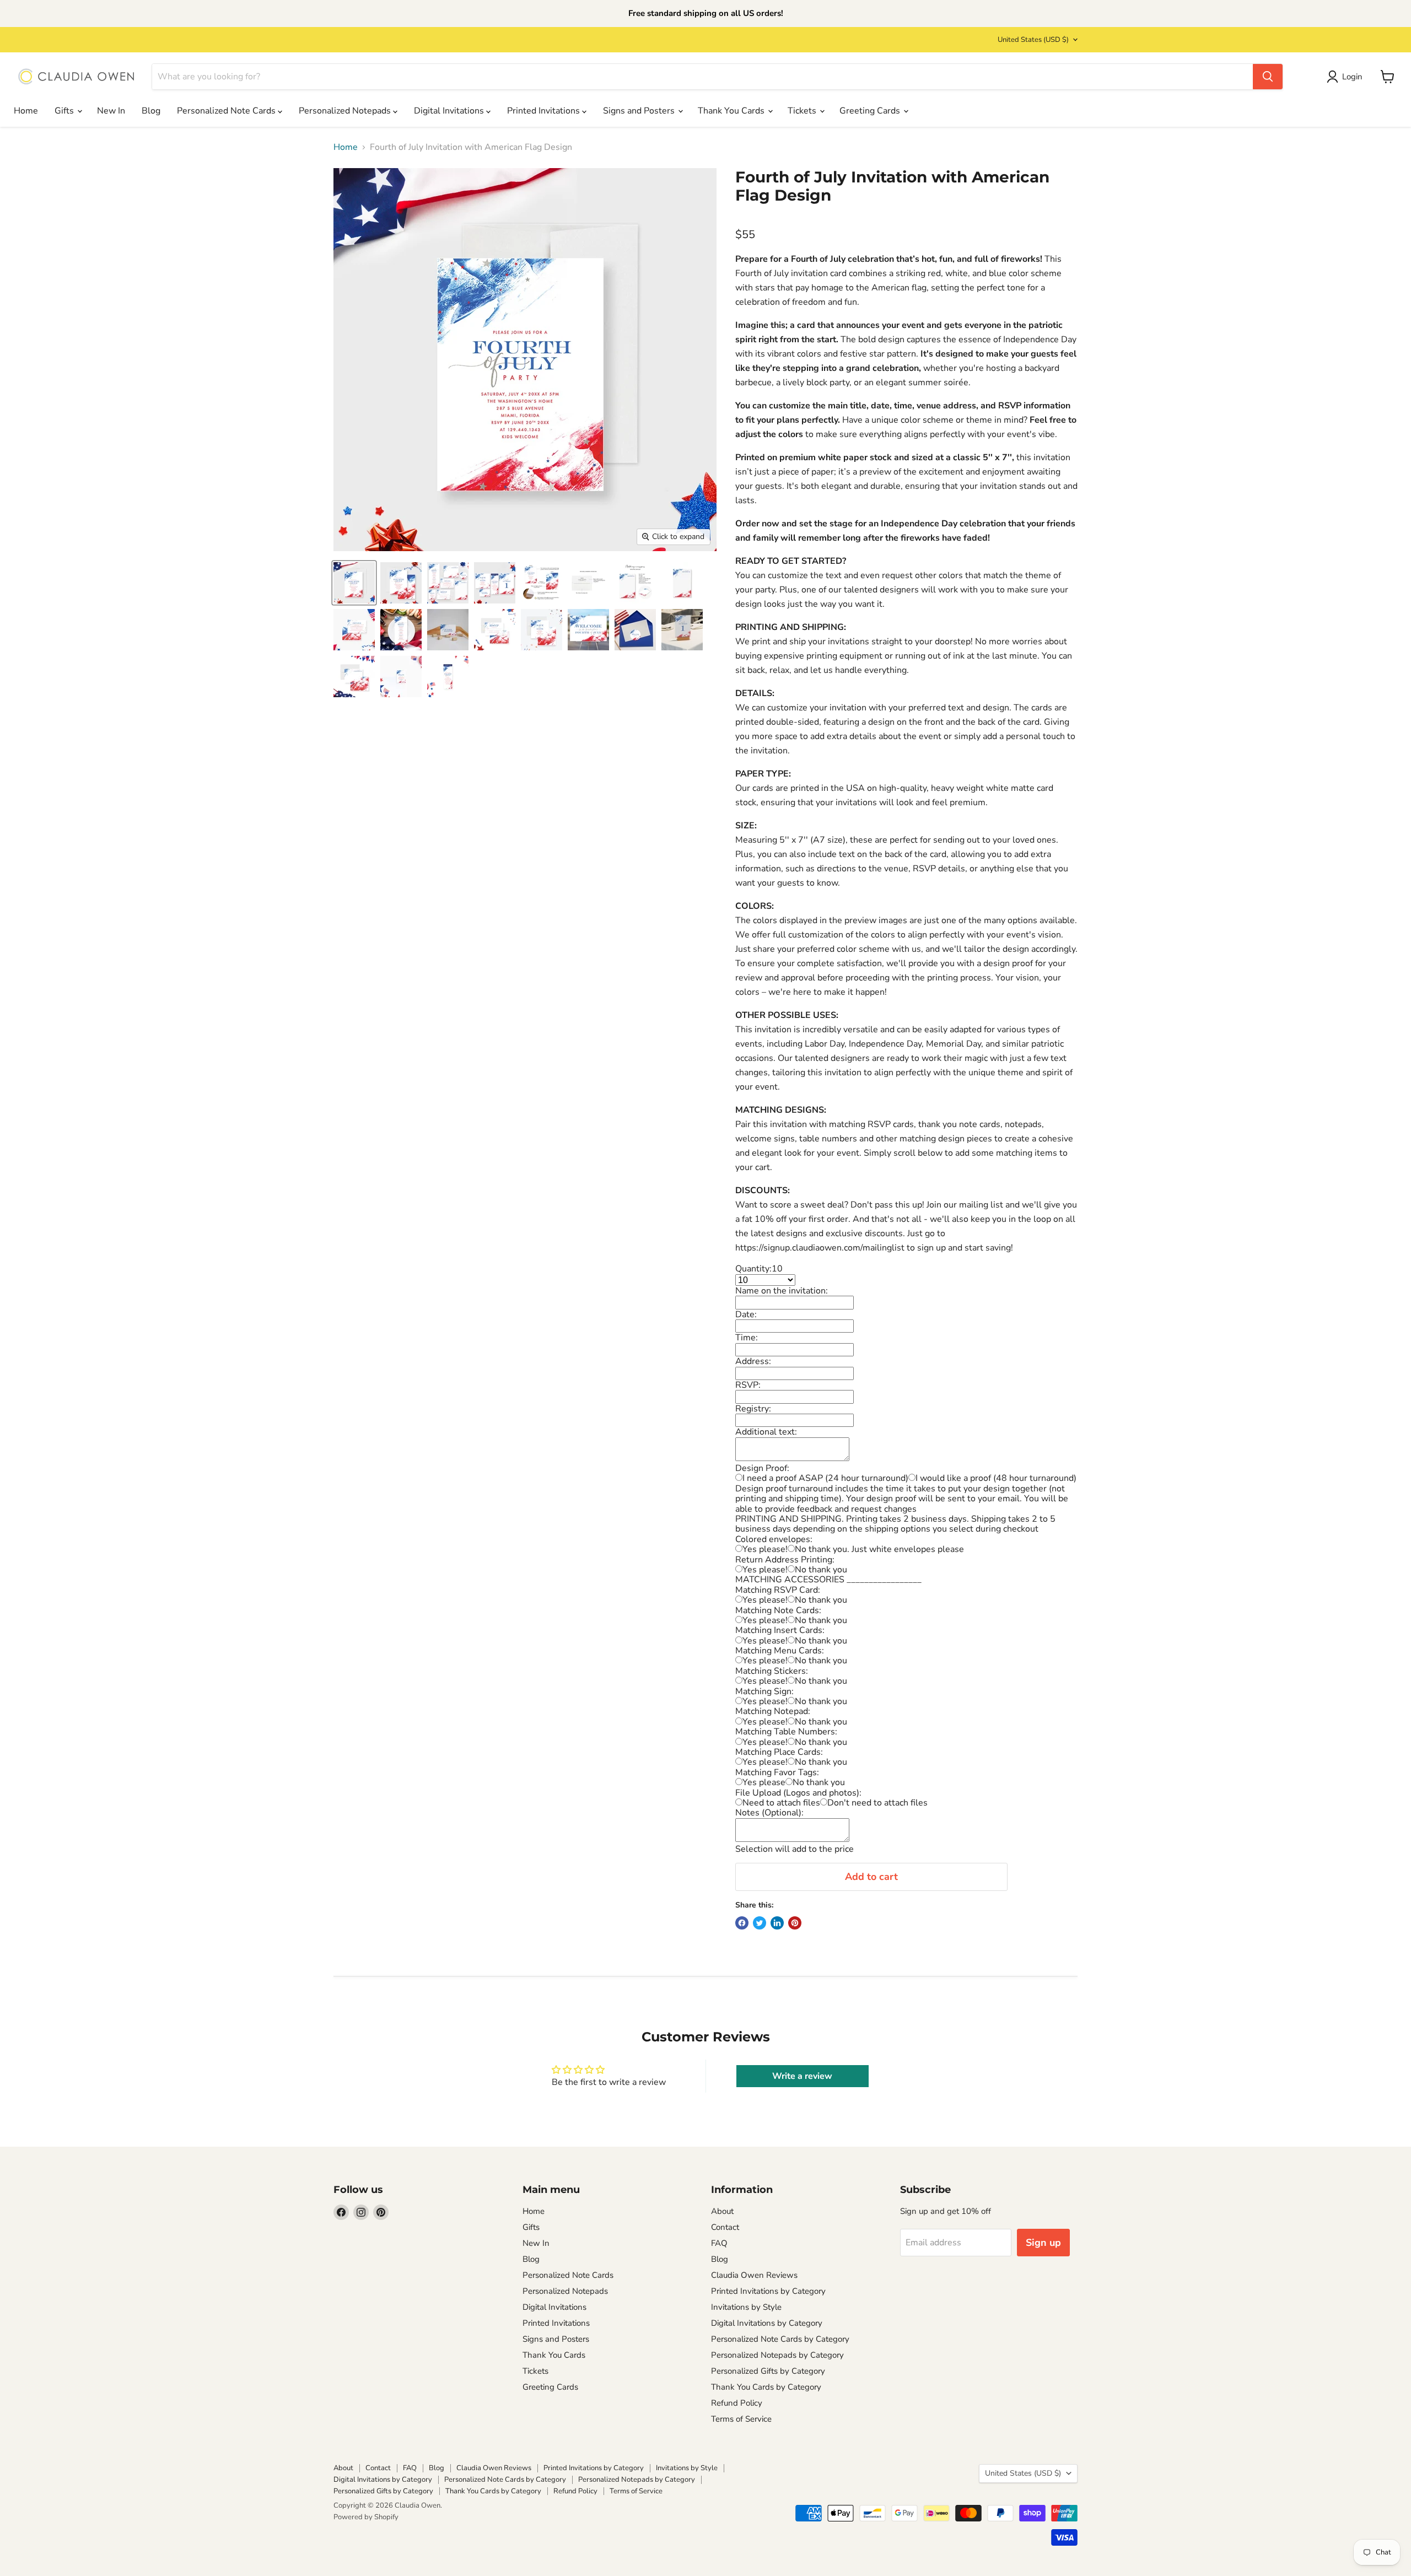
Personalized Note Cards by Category (780, 2339)
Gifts (65, 111)
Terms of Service (741, 2419)
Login (1352, 77)
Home (26, 111)
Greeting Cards (871, 111)
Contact (725, 2227)
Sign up (1043, 2243)
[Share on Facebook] (742, 1923)
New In (111, 111)
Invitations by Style (746, 2307)
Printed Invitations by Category (768, 2291)
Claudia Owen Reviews (754, 2275)
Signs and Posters (640, 111)
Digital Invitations (450, 111)
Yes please (764, 1782)
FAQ (719, 2243)
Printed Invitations (545, 111)
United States (1033, 40)
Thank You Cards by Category (766, 2387)
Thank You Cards (732, 111)
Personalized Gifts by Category (768, 2371)
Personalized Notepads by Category (777, 2355)
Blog (151, 111)
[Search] (1268, 77)
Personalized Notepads (346, 111)
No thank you (821, 1570)
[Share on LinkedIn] (777, 1923)
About (722, 2211)
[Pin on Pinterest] (795, 1923)
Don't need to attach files (877, 1803)
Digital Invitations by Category (767, 2323)
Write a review (802, 2076)
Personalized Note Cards (227, 111)
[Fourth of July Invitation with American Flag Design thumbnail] (354, 583)
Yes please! (765, 1549)
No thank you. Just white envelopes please (879, 1549)
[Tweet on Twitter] (760, 1923)
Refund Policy (737, 2403)
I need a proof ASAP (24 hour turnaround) (825, 1478)
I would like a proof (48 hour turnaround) (996, 1478)
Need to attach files (781, 1803)
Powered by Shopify (366, 2517)
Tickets (803, 111)
